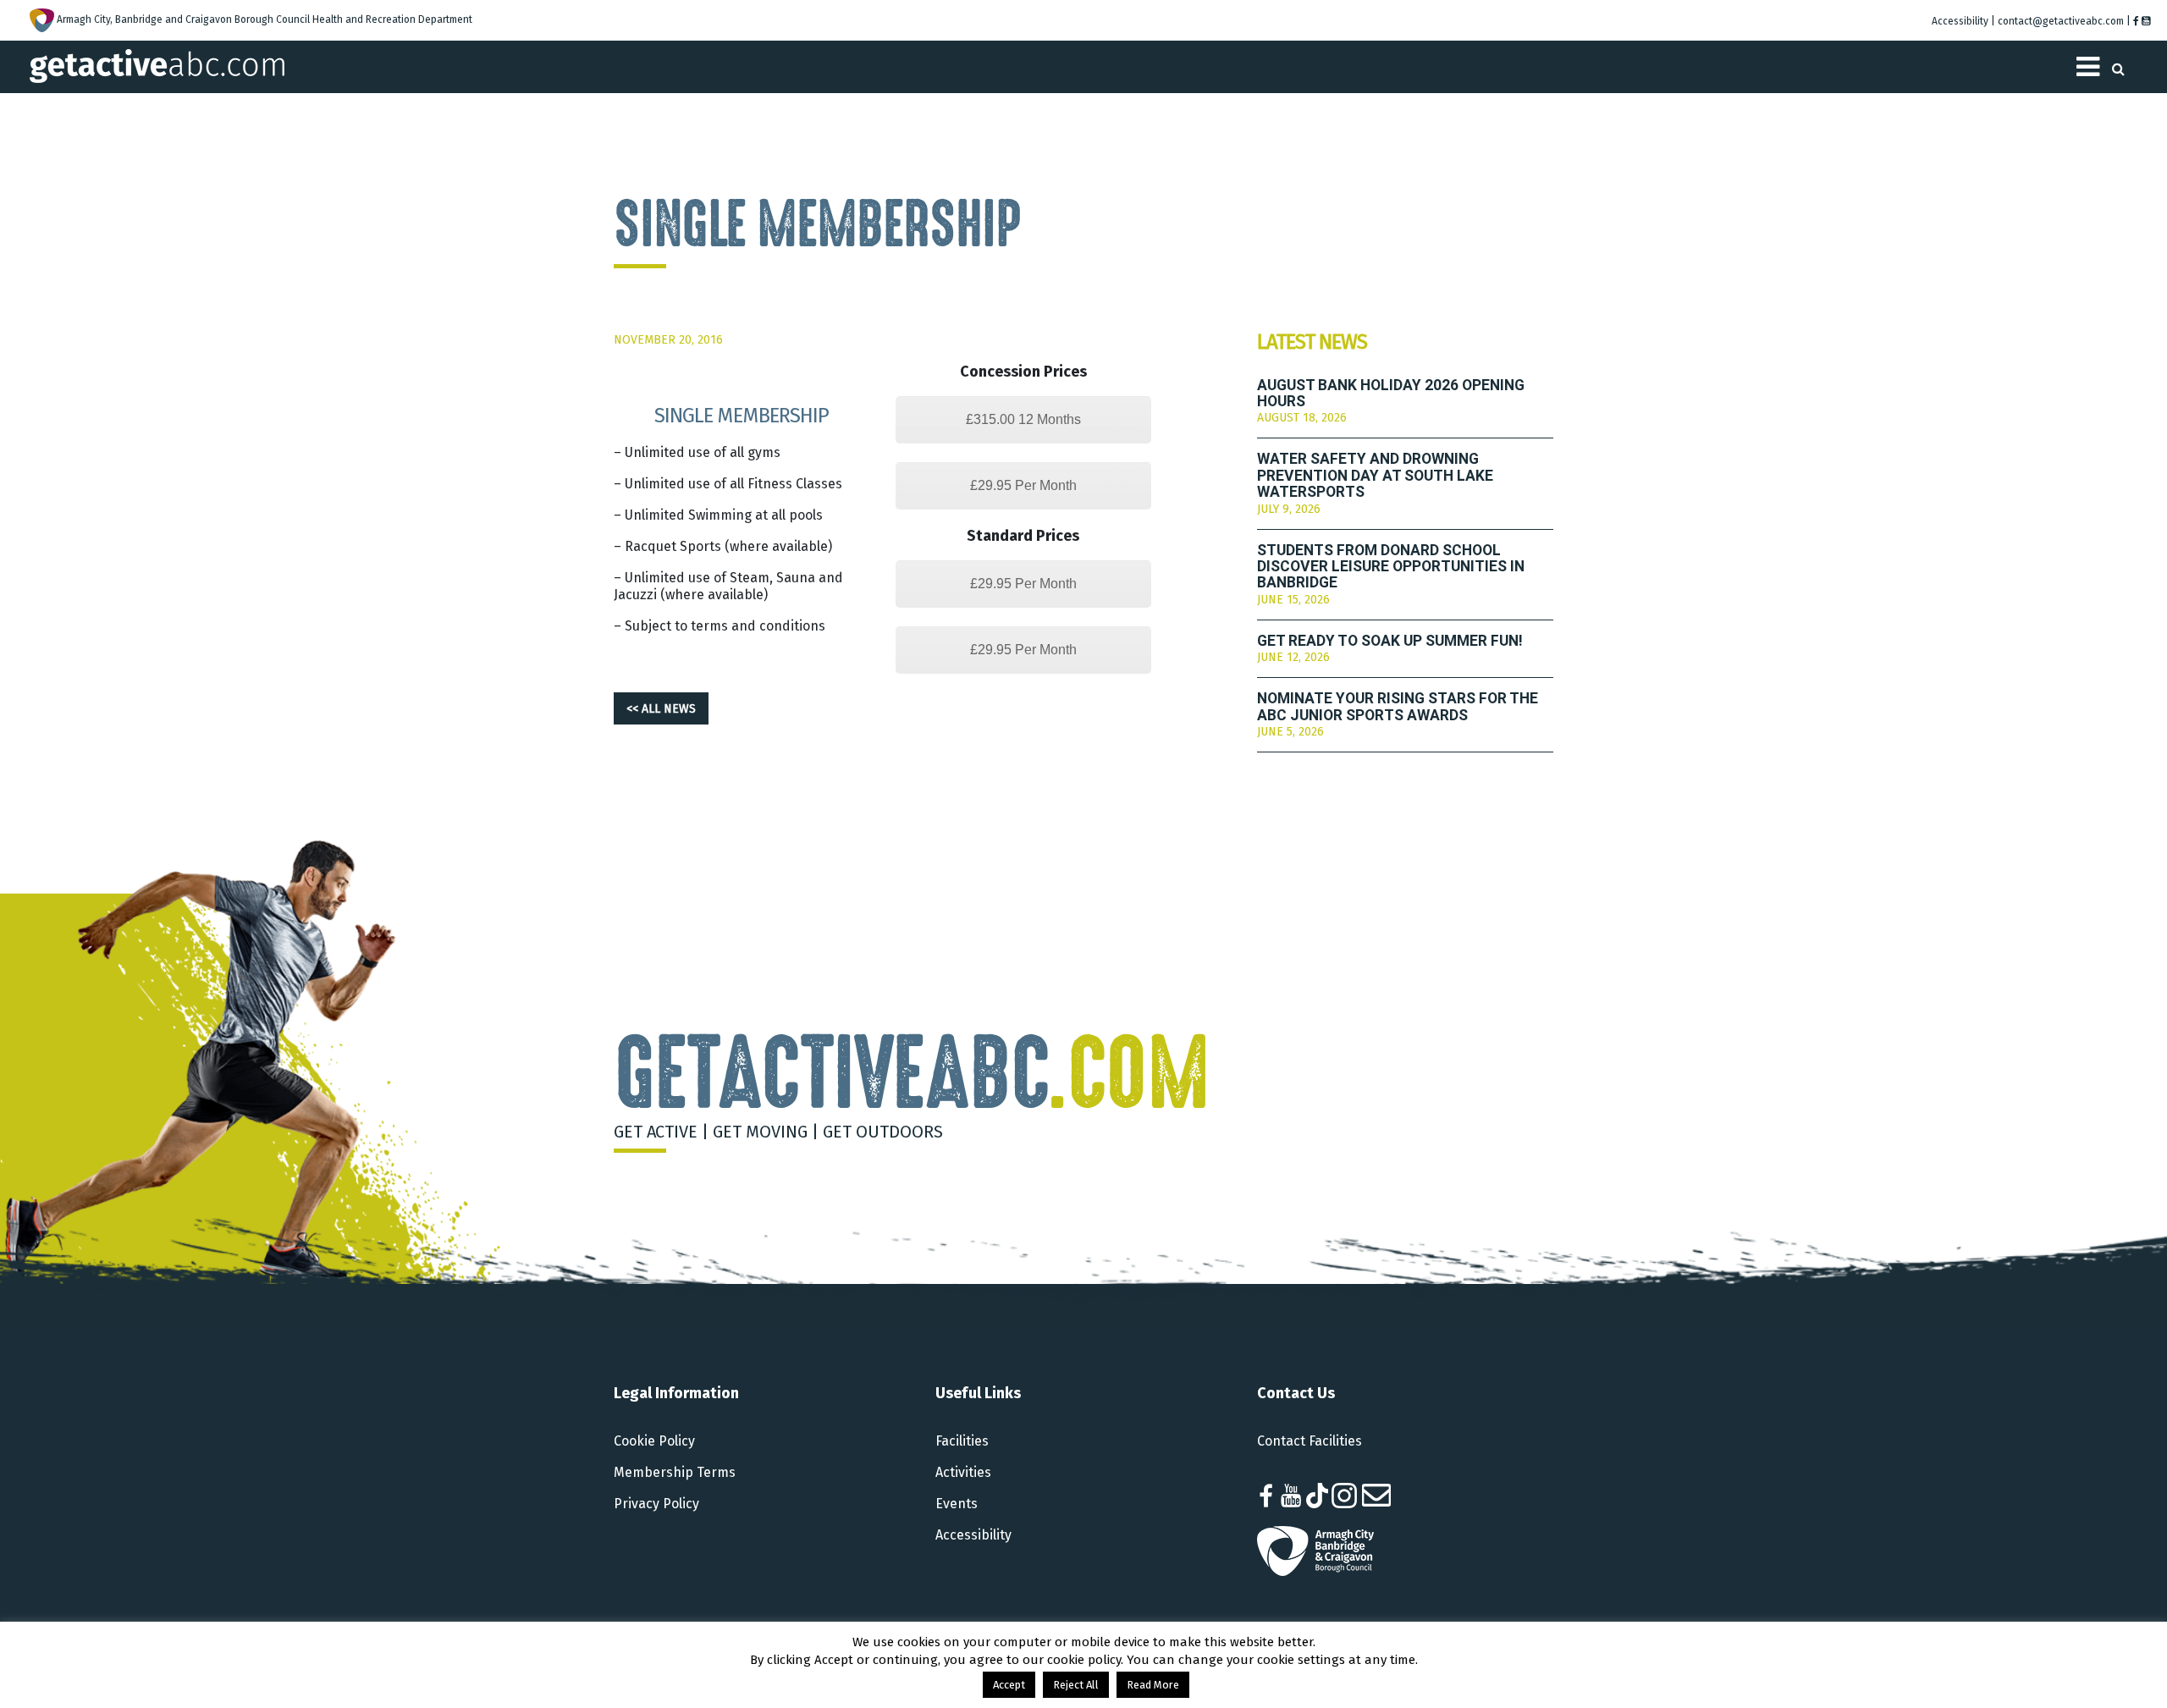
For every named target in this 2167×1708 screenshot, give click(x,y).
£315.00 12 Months (1023, 419)
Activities (963, 1472)
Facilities (962, 1441)
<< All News (661, 708)
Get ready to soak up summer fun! (1390, 641)
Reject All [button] (1076, 1685)
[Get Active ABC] (157, 65)
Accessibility (973, 1535)
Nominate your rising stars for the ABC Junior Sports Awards (1398, 707)
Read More (1153, 1685)
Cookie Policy (654, 1441)
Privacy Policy (656, 1504)
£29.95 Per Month (1023, 485)
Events (957, 1504)
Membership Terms (675, 1472)
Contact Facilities (1310, 1441)
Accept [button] (1009, 1685)
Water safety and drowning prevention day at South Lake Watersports (1375, 476)
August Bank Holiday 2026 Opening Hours (1391, 394)
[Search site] (2118, 64)
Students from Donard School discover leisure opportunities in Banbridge (1391, 567)
